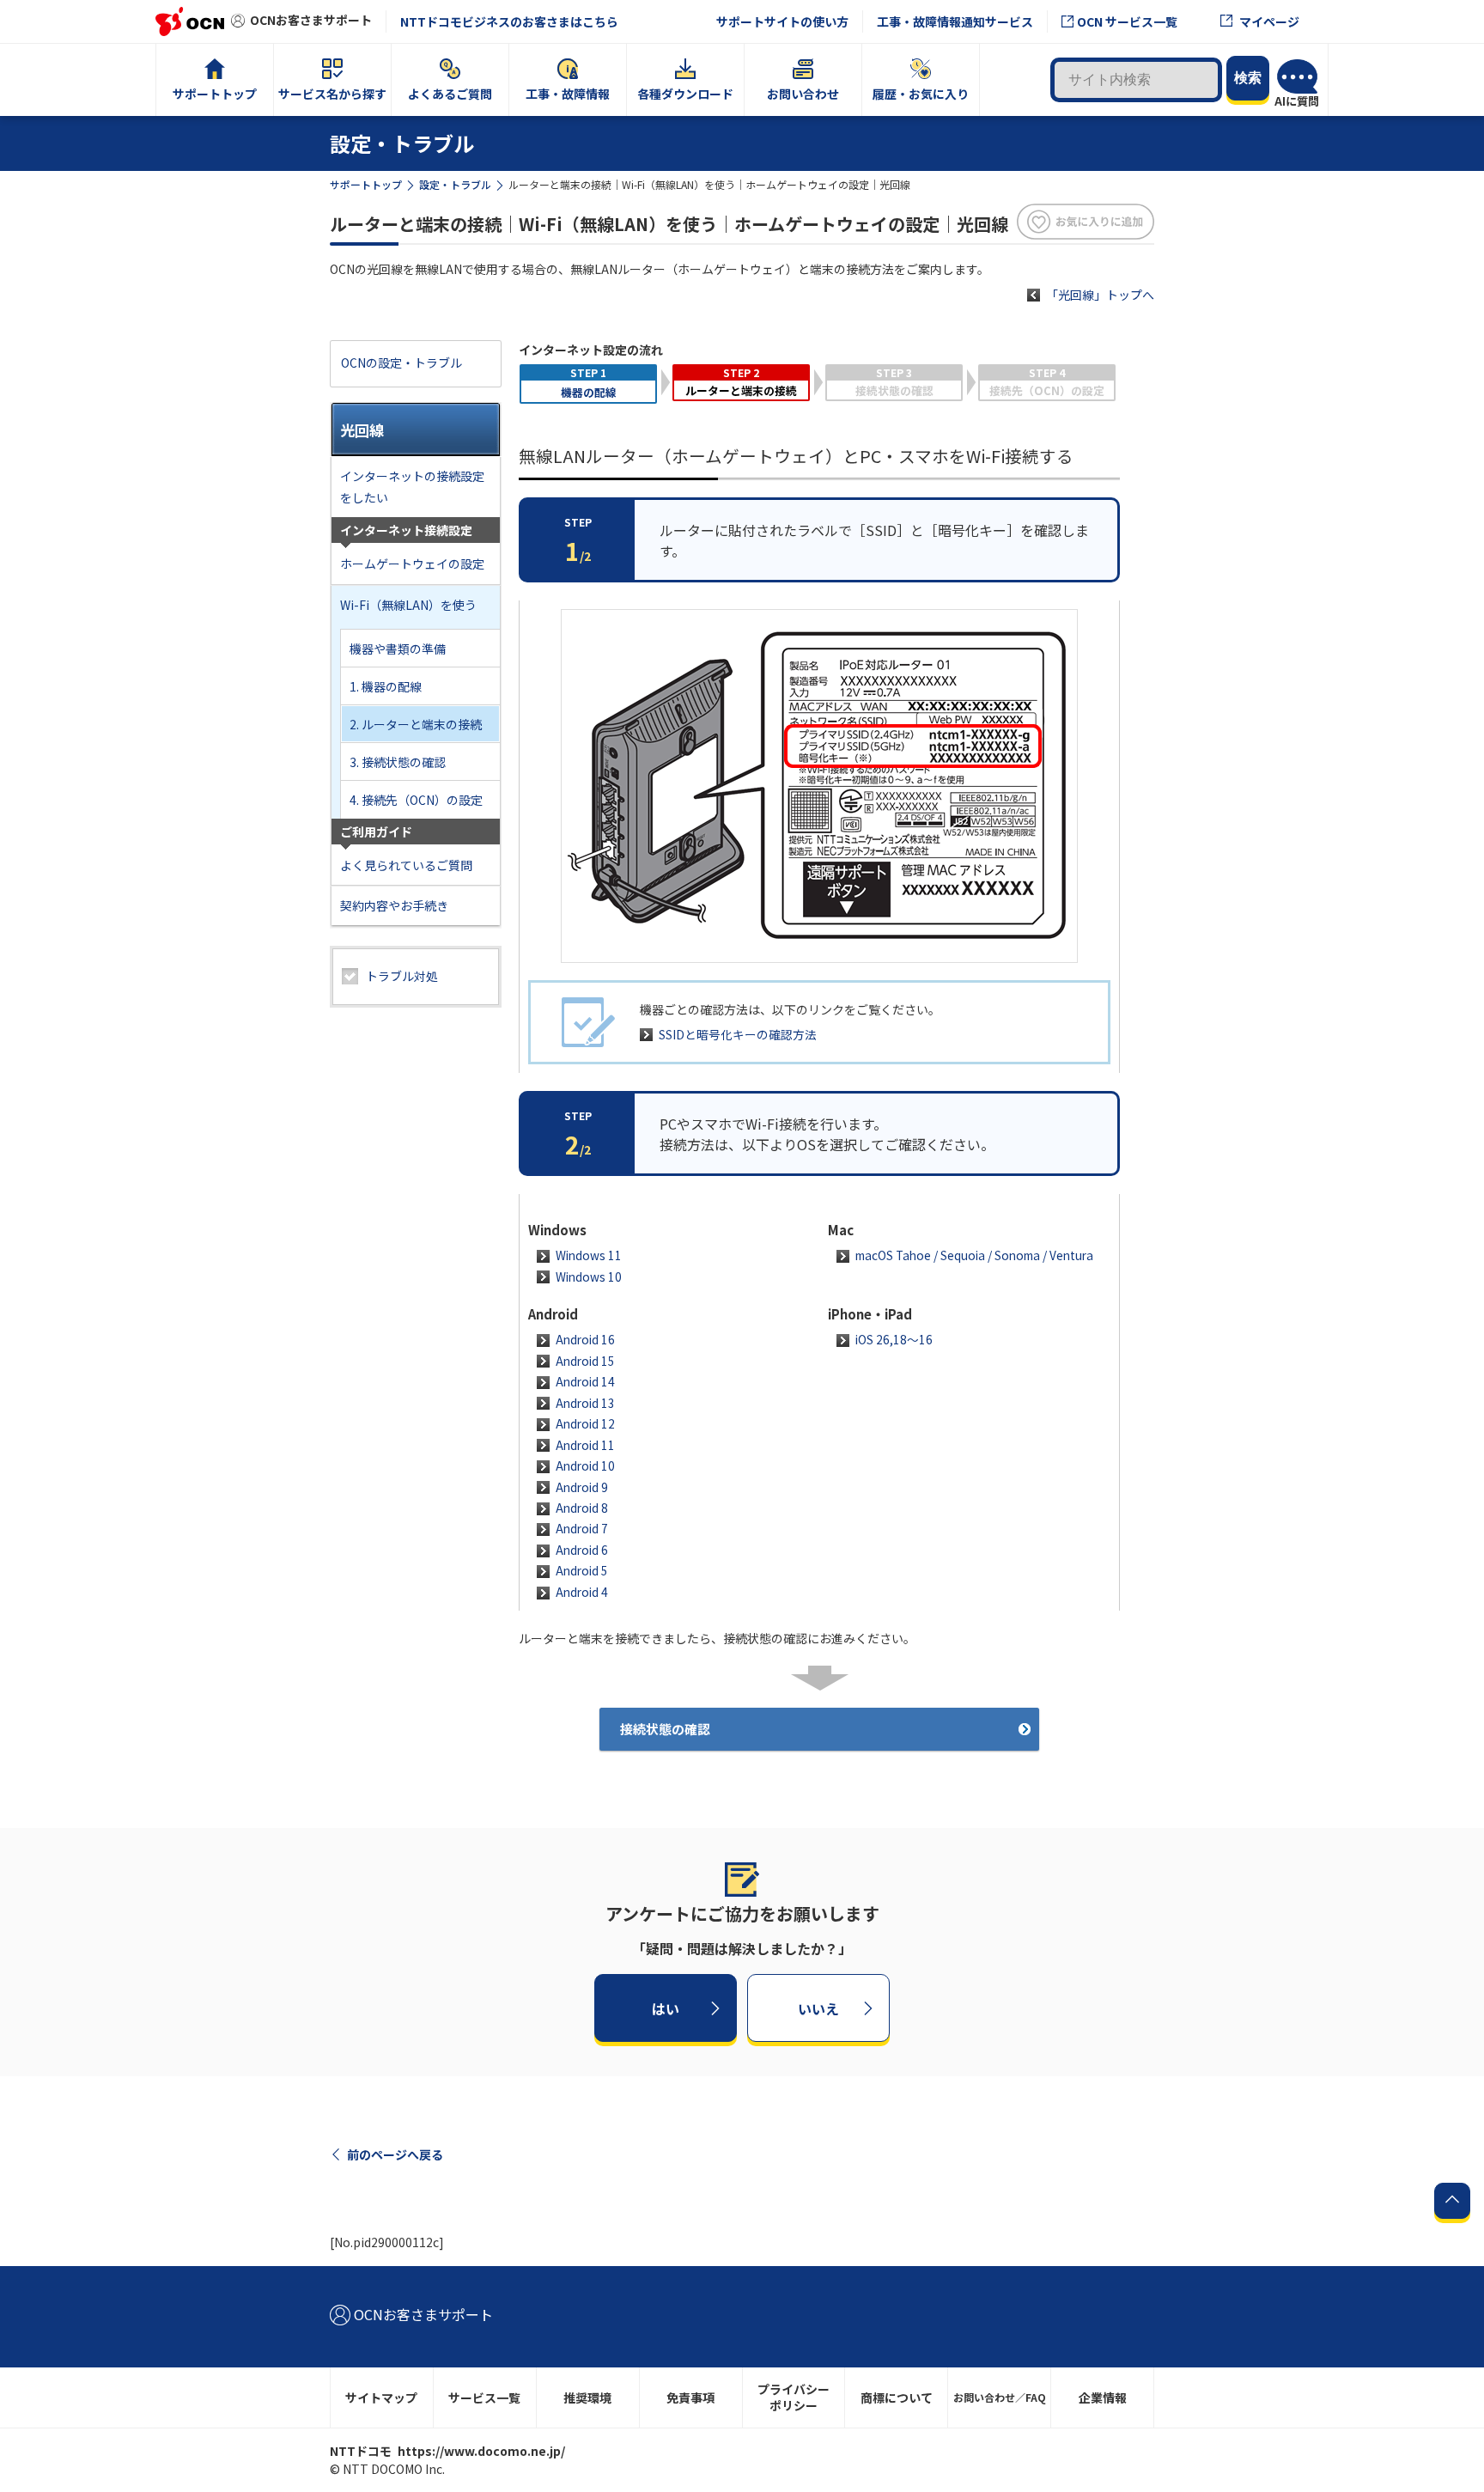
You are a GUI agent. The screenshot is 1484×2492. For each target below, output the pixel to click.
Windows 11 (589, 1255)
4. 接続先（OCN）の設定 (416, 800)
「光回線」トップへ (1100, 295)
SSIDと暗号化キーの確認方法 (738, 1034)
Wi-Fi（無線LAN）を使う (408, 605)
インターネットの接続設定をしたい (412, 487)
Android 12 (585, 1423)
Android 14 (585, 1381)
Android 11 (585, 1445)
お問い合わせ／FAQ (1000, 2397)
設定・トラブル (455, 184)
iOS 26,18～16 (894, 1339)
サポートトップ (366, 184)
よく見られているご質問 (406, 865)
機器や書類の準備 (398, 649)
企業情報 (1103, 2398)
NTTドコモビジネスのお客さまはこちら (509, 21)
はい (666, 2008)
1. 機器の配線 (386, 686)
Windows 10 (589, 1276)
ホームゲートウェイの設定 (412, 564)
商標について (897, 2398)
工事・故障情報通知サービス (955, 21)
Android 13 (585, 1403)
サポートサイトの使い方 (782, 21)
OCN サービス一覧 (1127, 21)
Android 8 (582, 1508)
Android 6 (582, 1550)
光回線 (362, 430)
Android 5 (582, 1570)
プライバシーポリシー (794, 2397)
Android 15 (585, 1361)
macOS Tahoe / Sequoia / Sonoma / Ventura (974, 1255)
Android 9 (582, 1487)
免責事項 (690, 2398)
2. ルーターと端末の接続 (416, 724)
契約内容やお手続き (394, 905)
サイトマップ (381, 2398)
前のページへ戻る (395, 2154)
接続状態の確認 (665, 1729)
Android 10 (585, 1465)
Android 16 (585, 1339)
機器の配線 (589, 392)
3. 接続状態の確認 (398, 762)
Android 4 (582, 1592)
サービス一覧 (484, 2398)
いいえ (818, 2008)
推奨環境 (587, 2398)
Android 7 (582, 1528)
